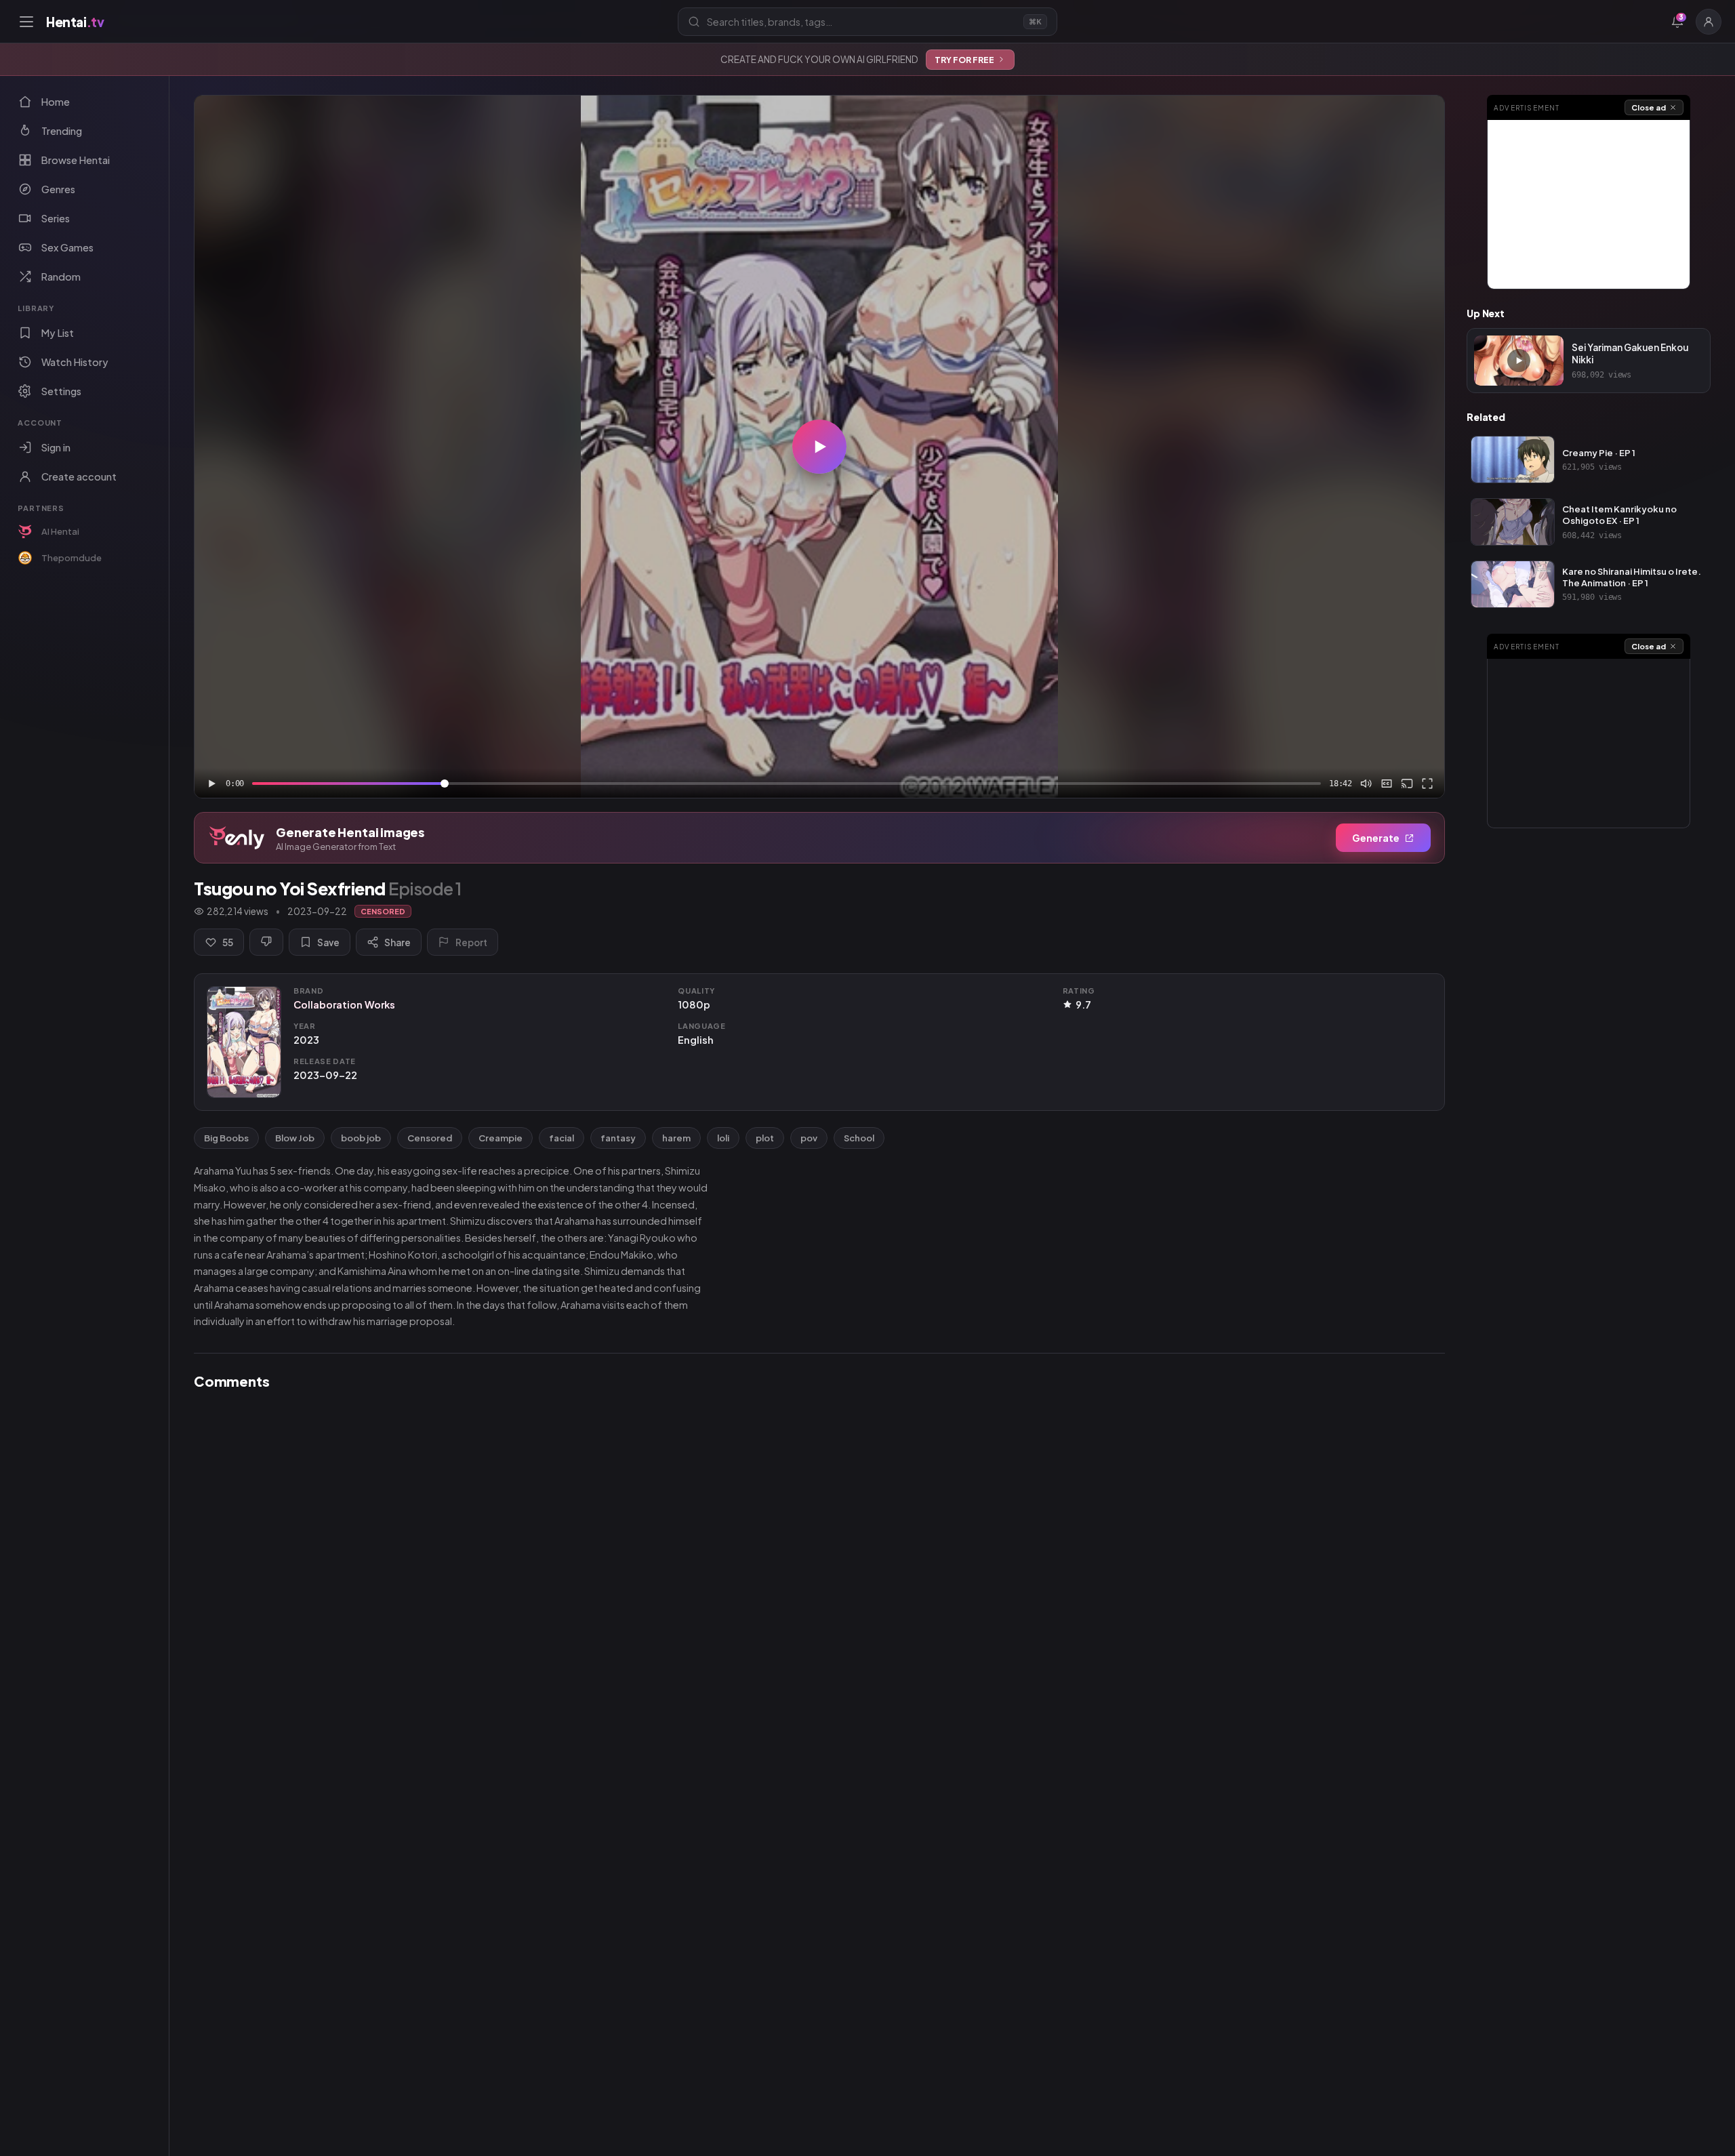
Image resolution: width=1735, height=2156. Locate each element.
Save (328, 942)
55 (228, 942)
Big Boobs (226, 1138)
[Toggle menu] (26, 22)
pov (809, 1138)
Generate (1376, 838)
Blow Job (295, 1138)
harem (676, 1138)
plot (765, 1138)
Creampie (501, 1138)
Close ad (1649, 107)
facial (562, 1138)
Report (471, 942)
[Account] (1709, 22)
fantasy (618, 1138)
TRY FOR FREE (964, 60)
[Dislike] (266, 942)
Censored (430, 1138)
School (859, 1138)
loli (723, 1138)
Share (397, 942)
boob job (361, 1138)
